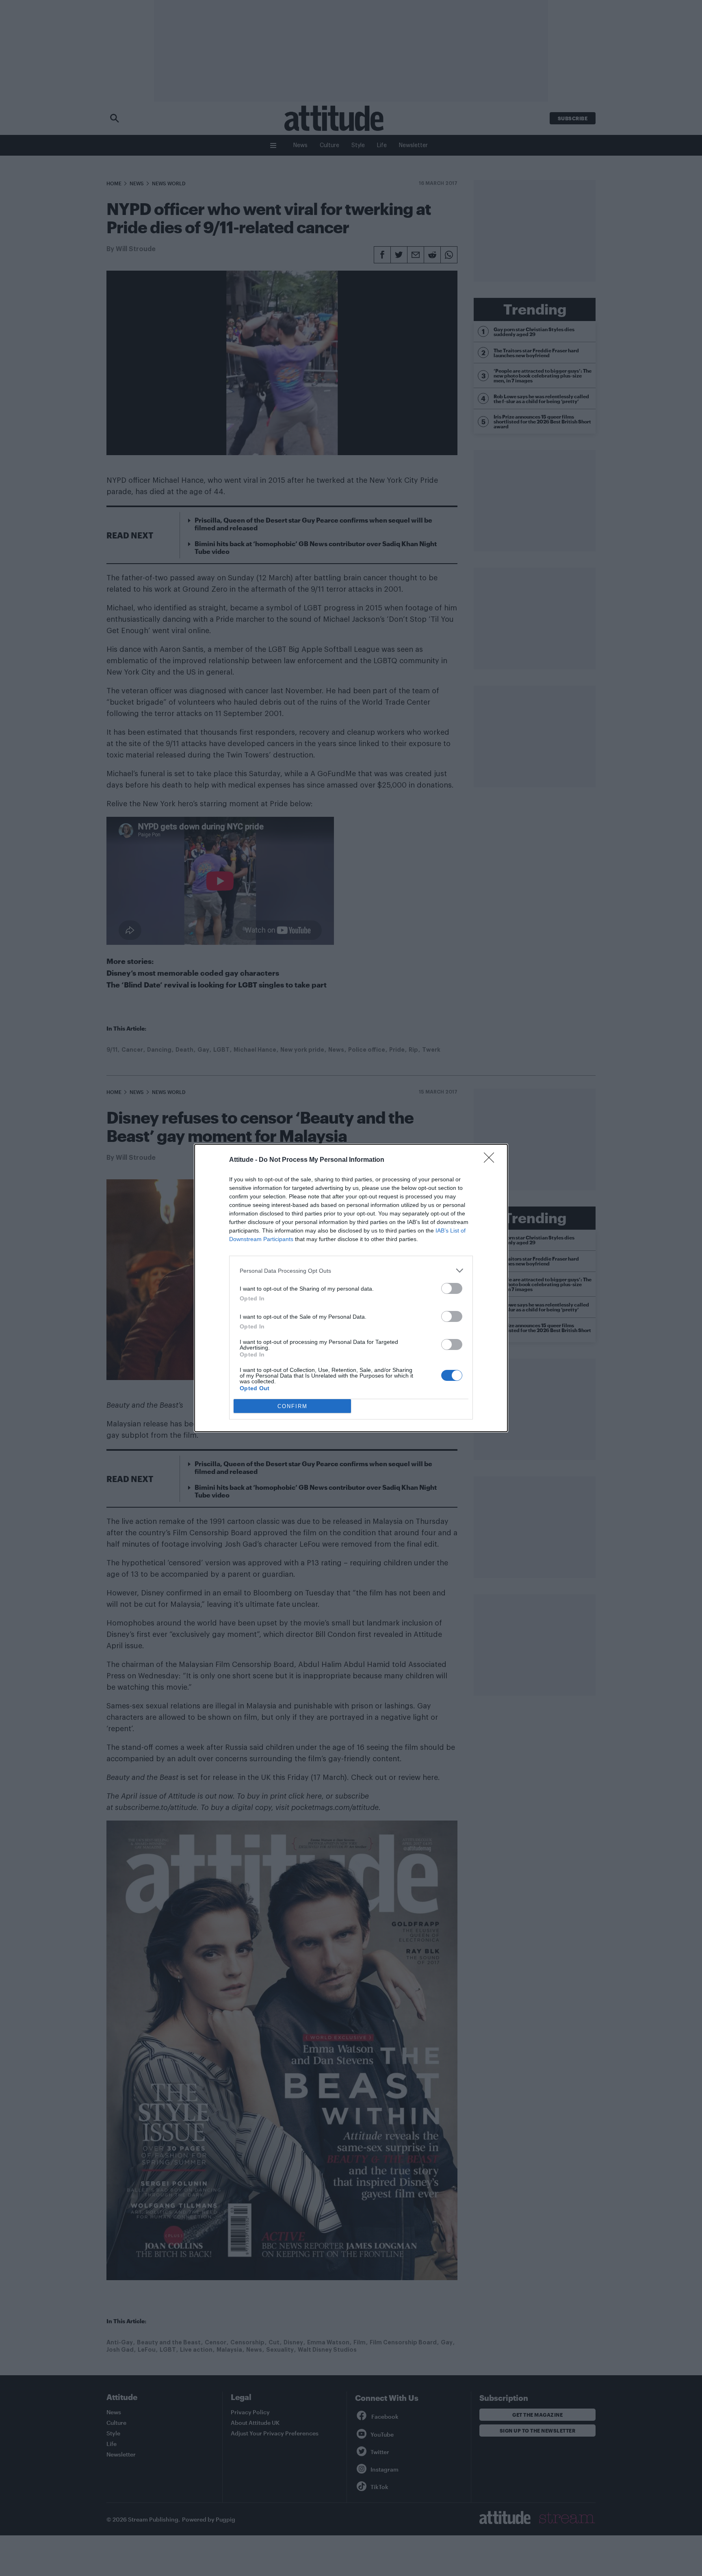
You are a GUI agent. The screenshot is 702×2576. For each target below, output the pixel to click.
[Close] (492, 1160)
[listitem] (351, 1271)
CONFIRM (292, 1406)
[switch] (452, 1288)
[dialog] (351, 1288)
